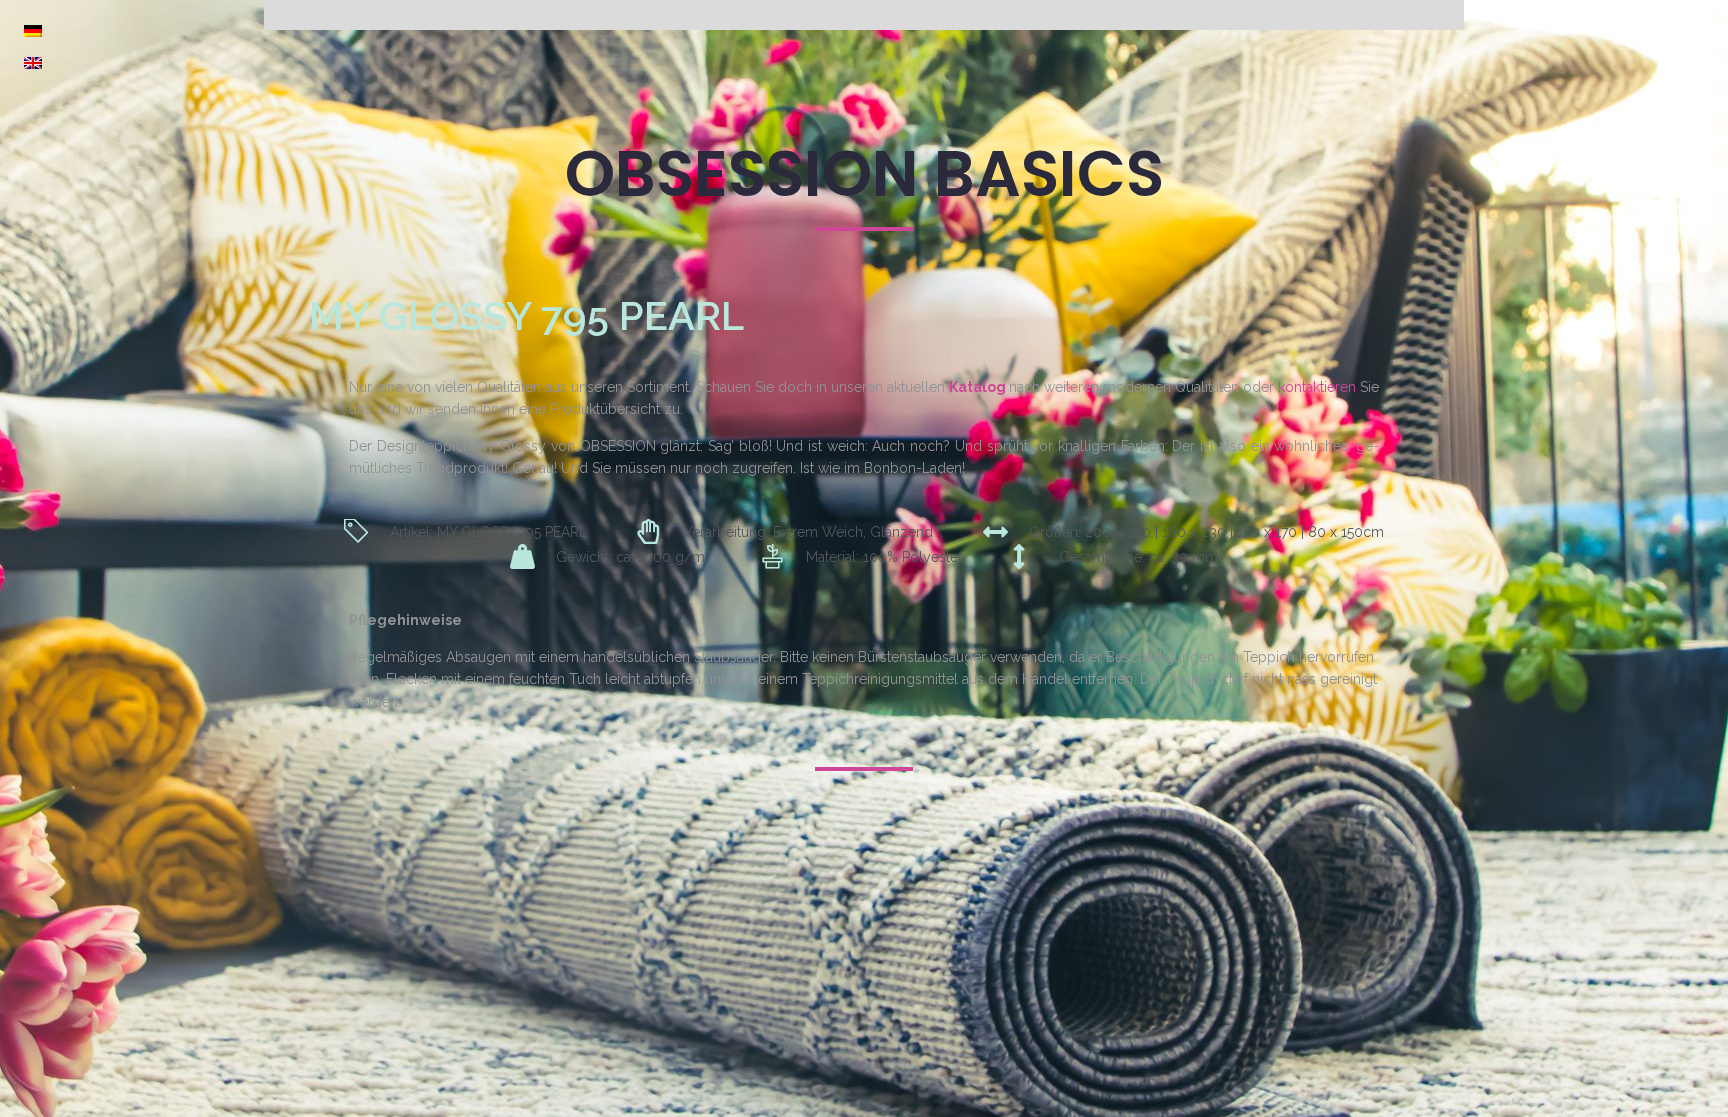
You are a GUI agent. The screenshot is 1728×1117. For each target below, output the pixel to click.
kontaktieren (1317, 387)
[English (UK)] (33, 63)
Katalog (977, 387)
